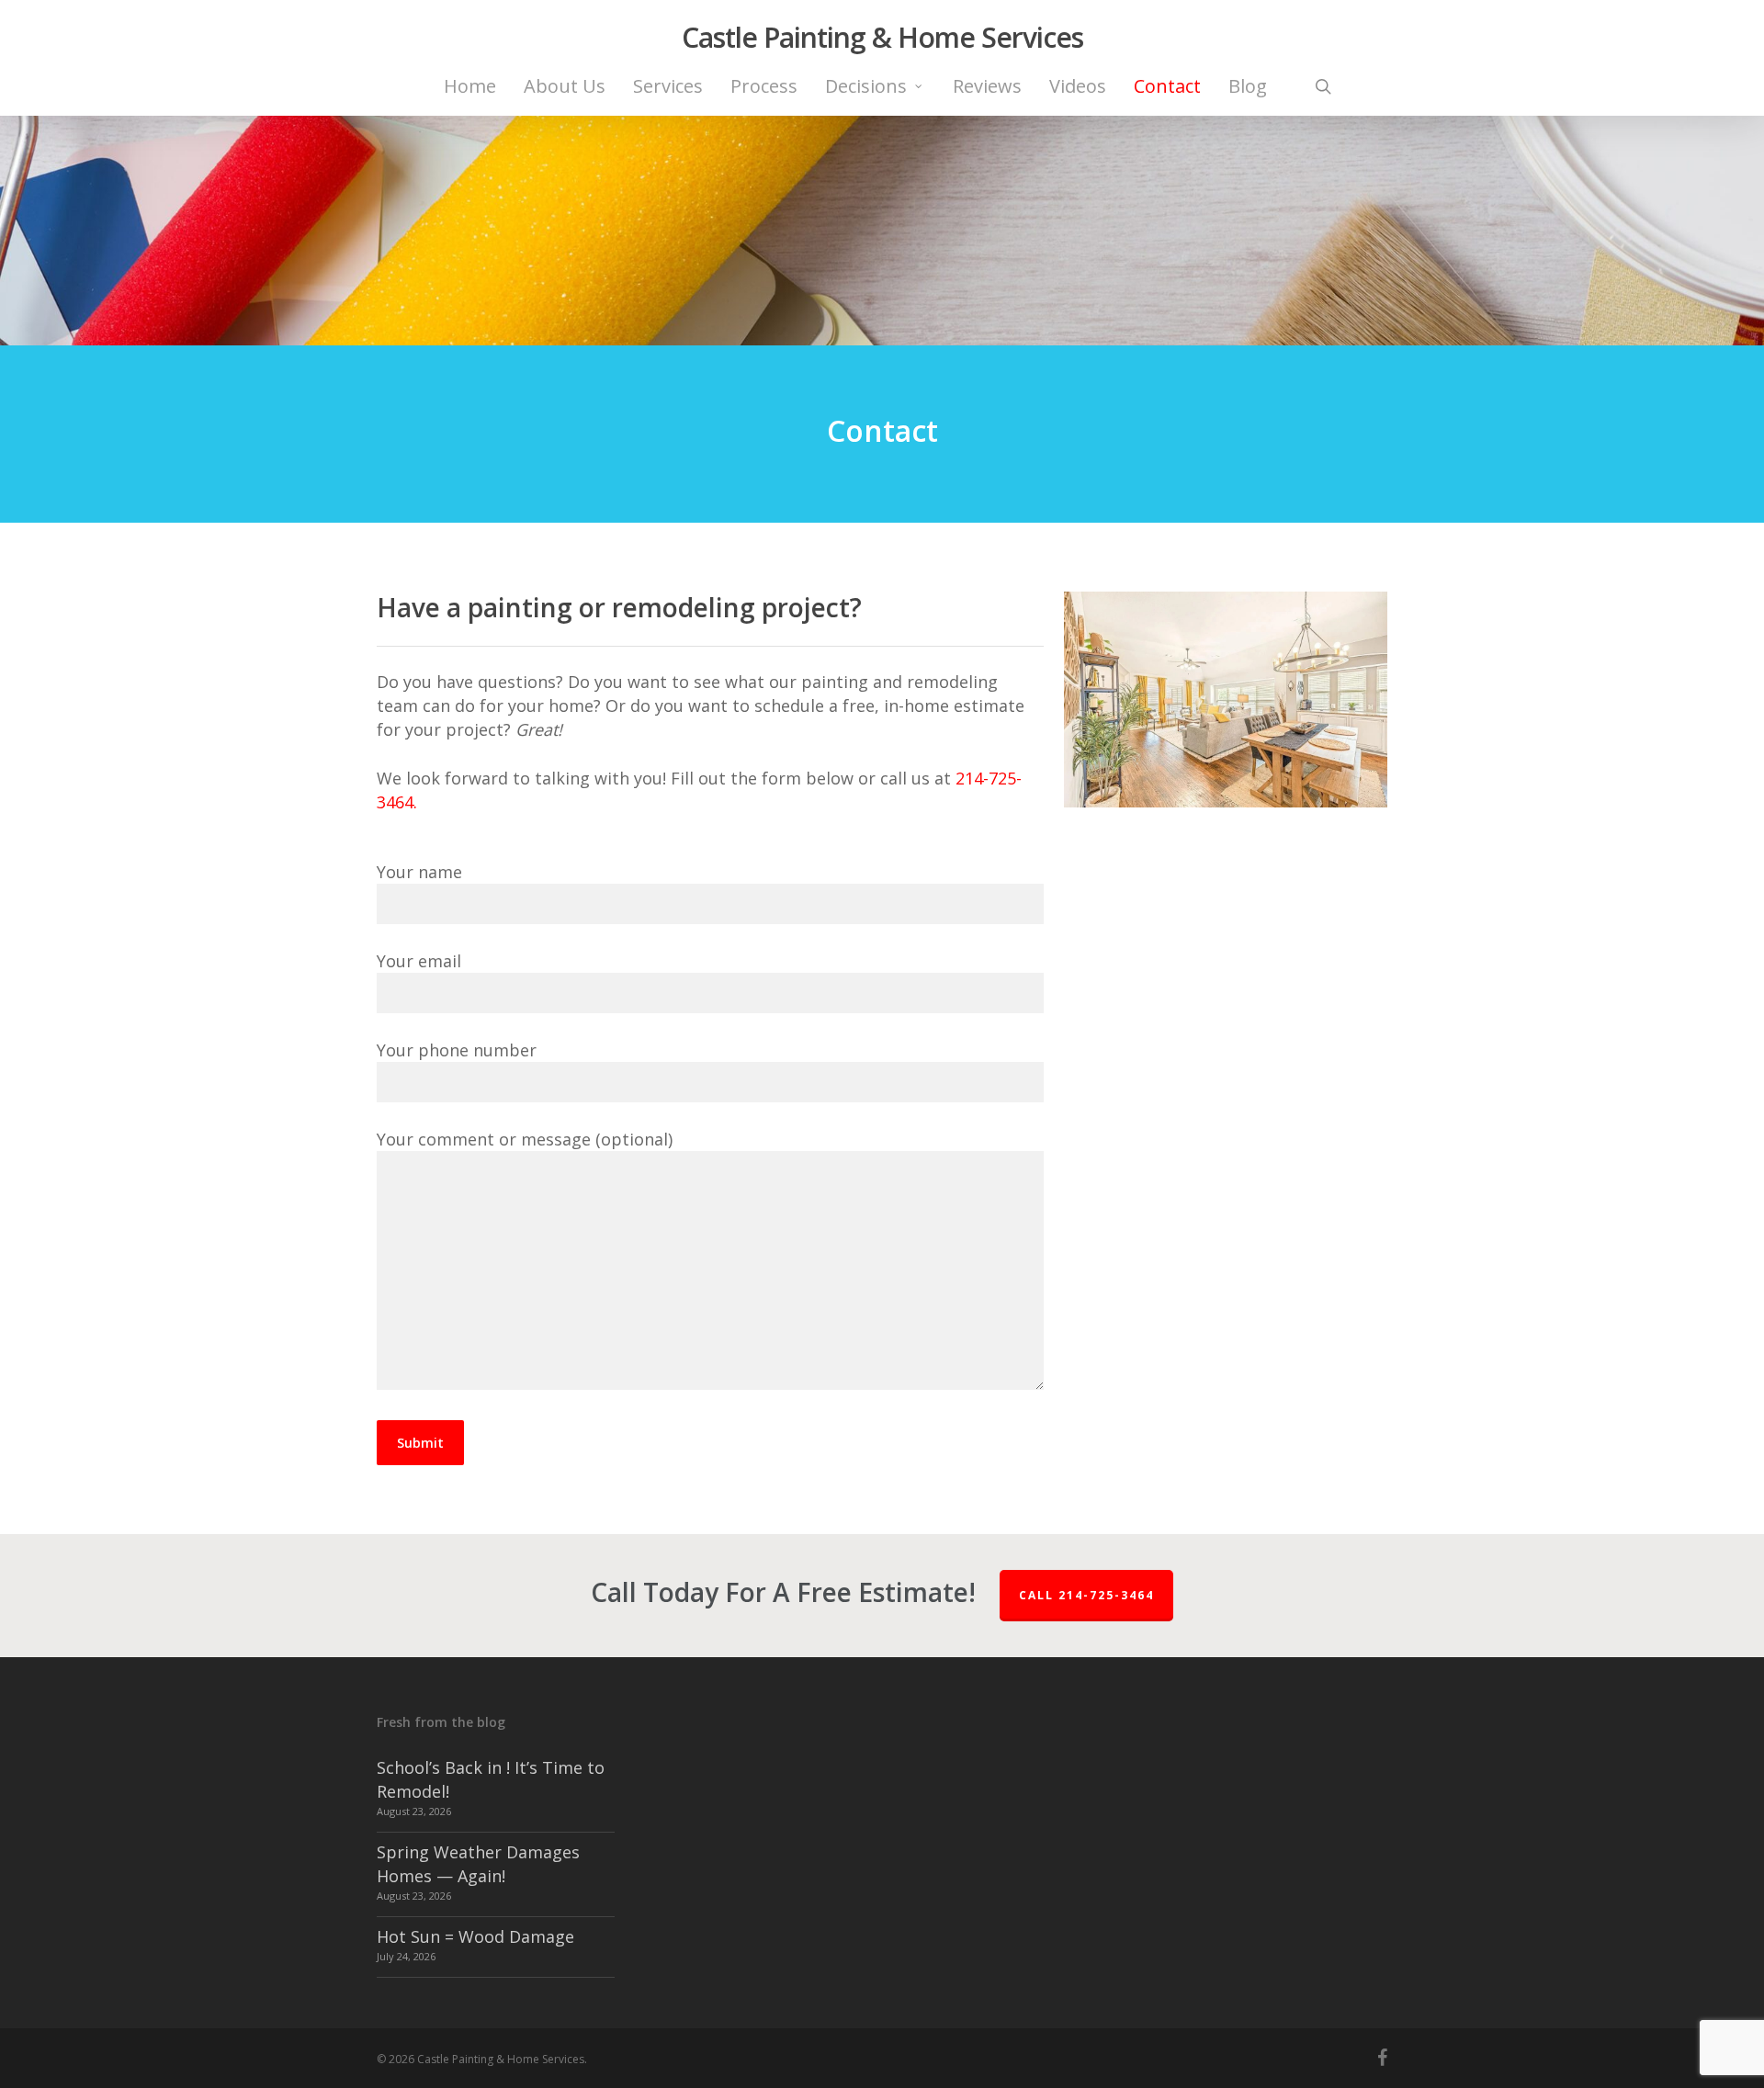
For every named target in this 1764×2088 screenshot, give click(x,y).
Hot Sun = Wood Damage (475, 1936)
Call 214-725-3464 (1086, 1595)
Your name (419, 872)
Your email (419, 961)
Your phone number (457, 1050)
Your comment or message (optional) (525, 1139)
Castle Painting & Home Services (882, 38)
